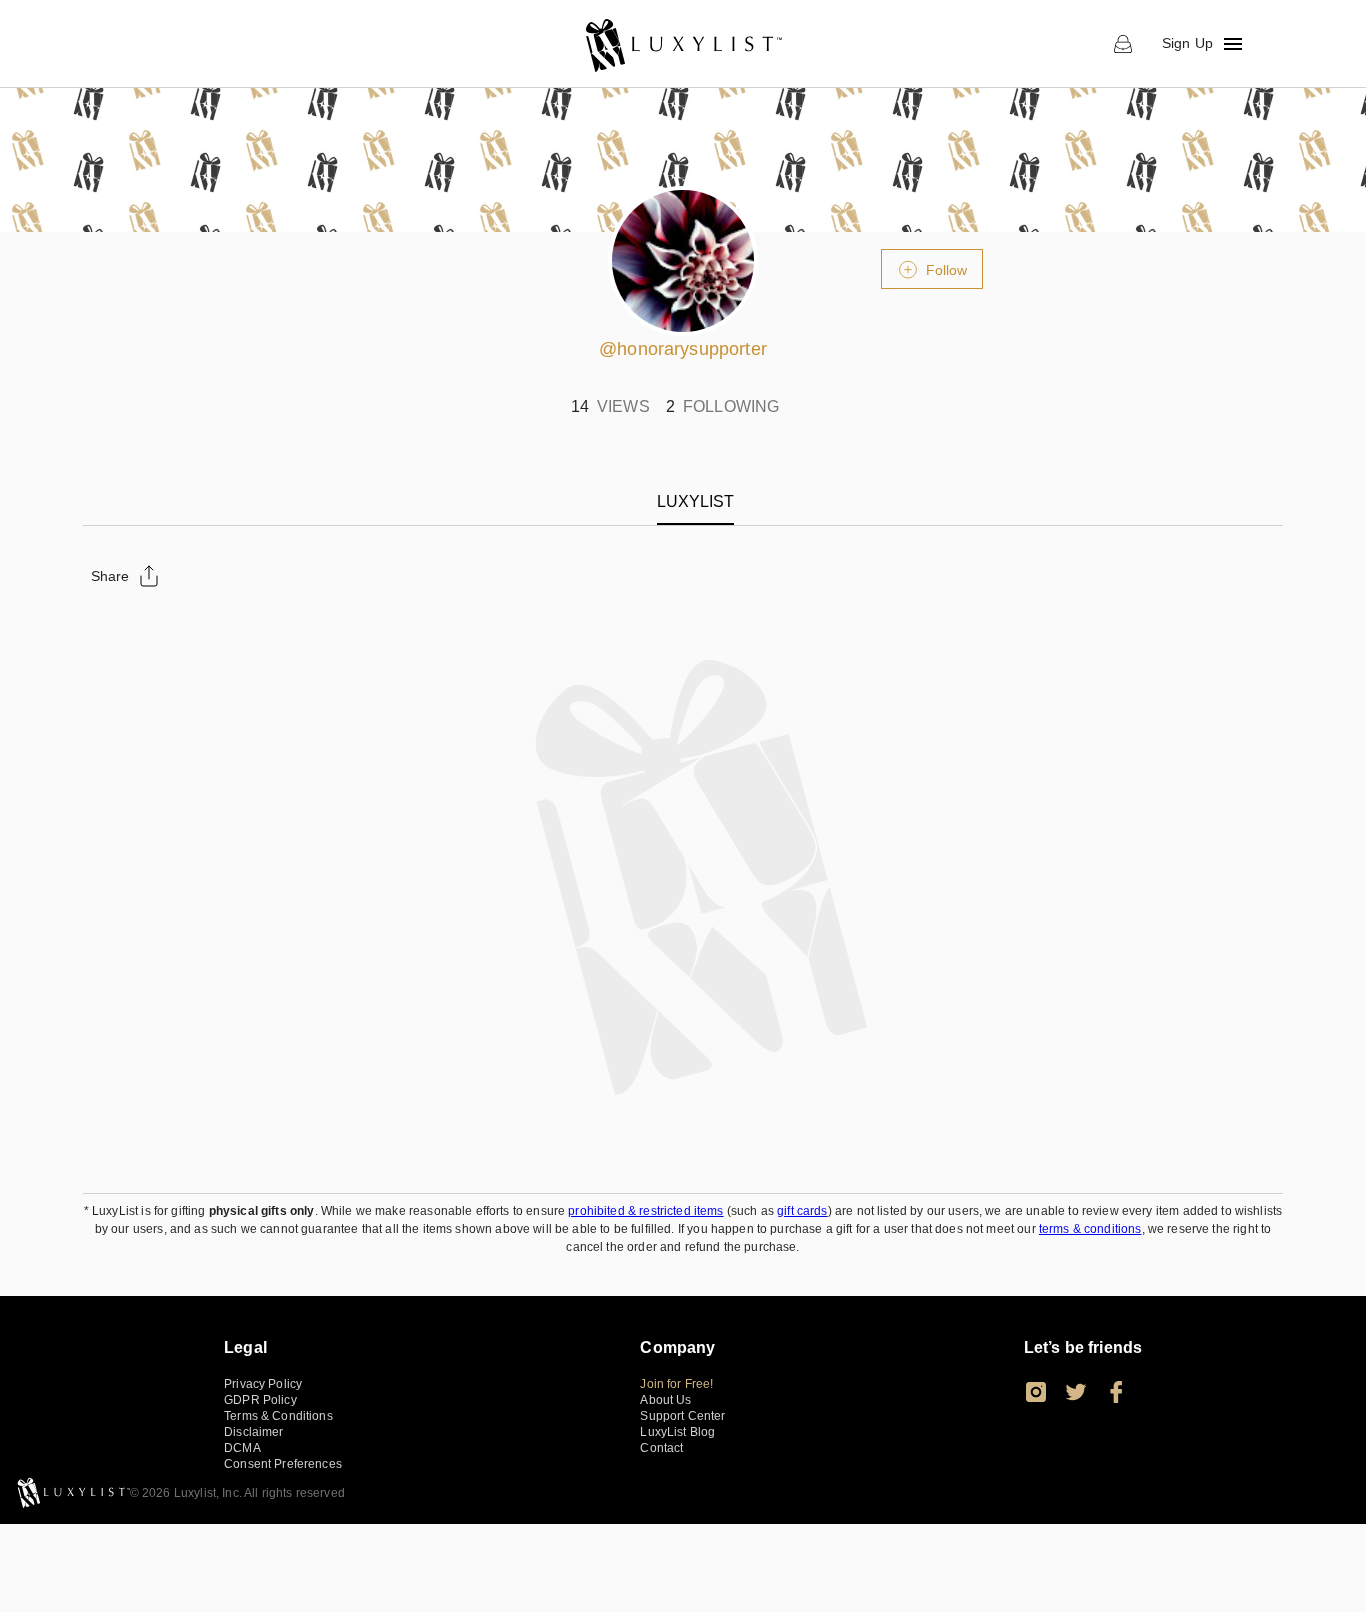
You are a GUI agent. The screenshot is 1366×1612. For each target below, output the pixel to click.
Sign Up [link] (1187, 43)
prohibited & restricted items (645, 1211)
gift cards (802, 1211)
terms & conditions (1090, 1229)
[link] (682, 44)
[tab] (695, 502)
